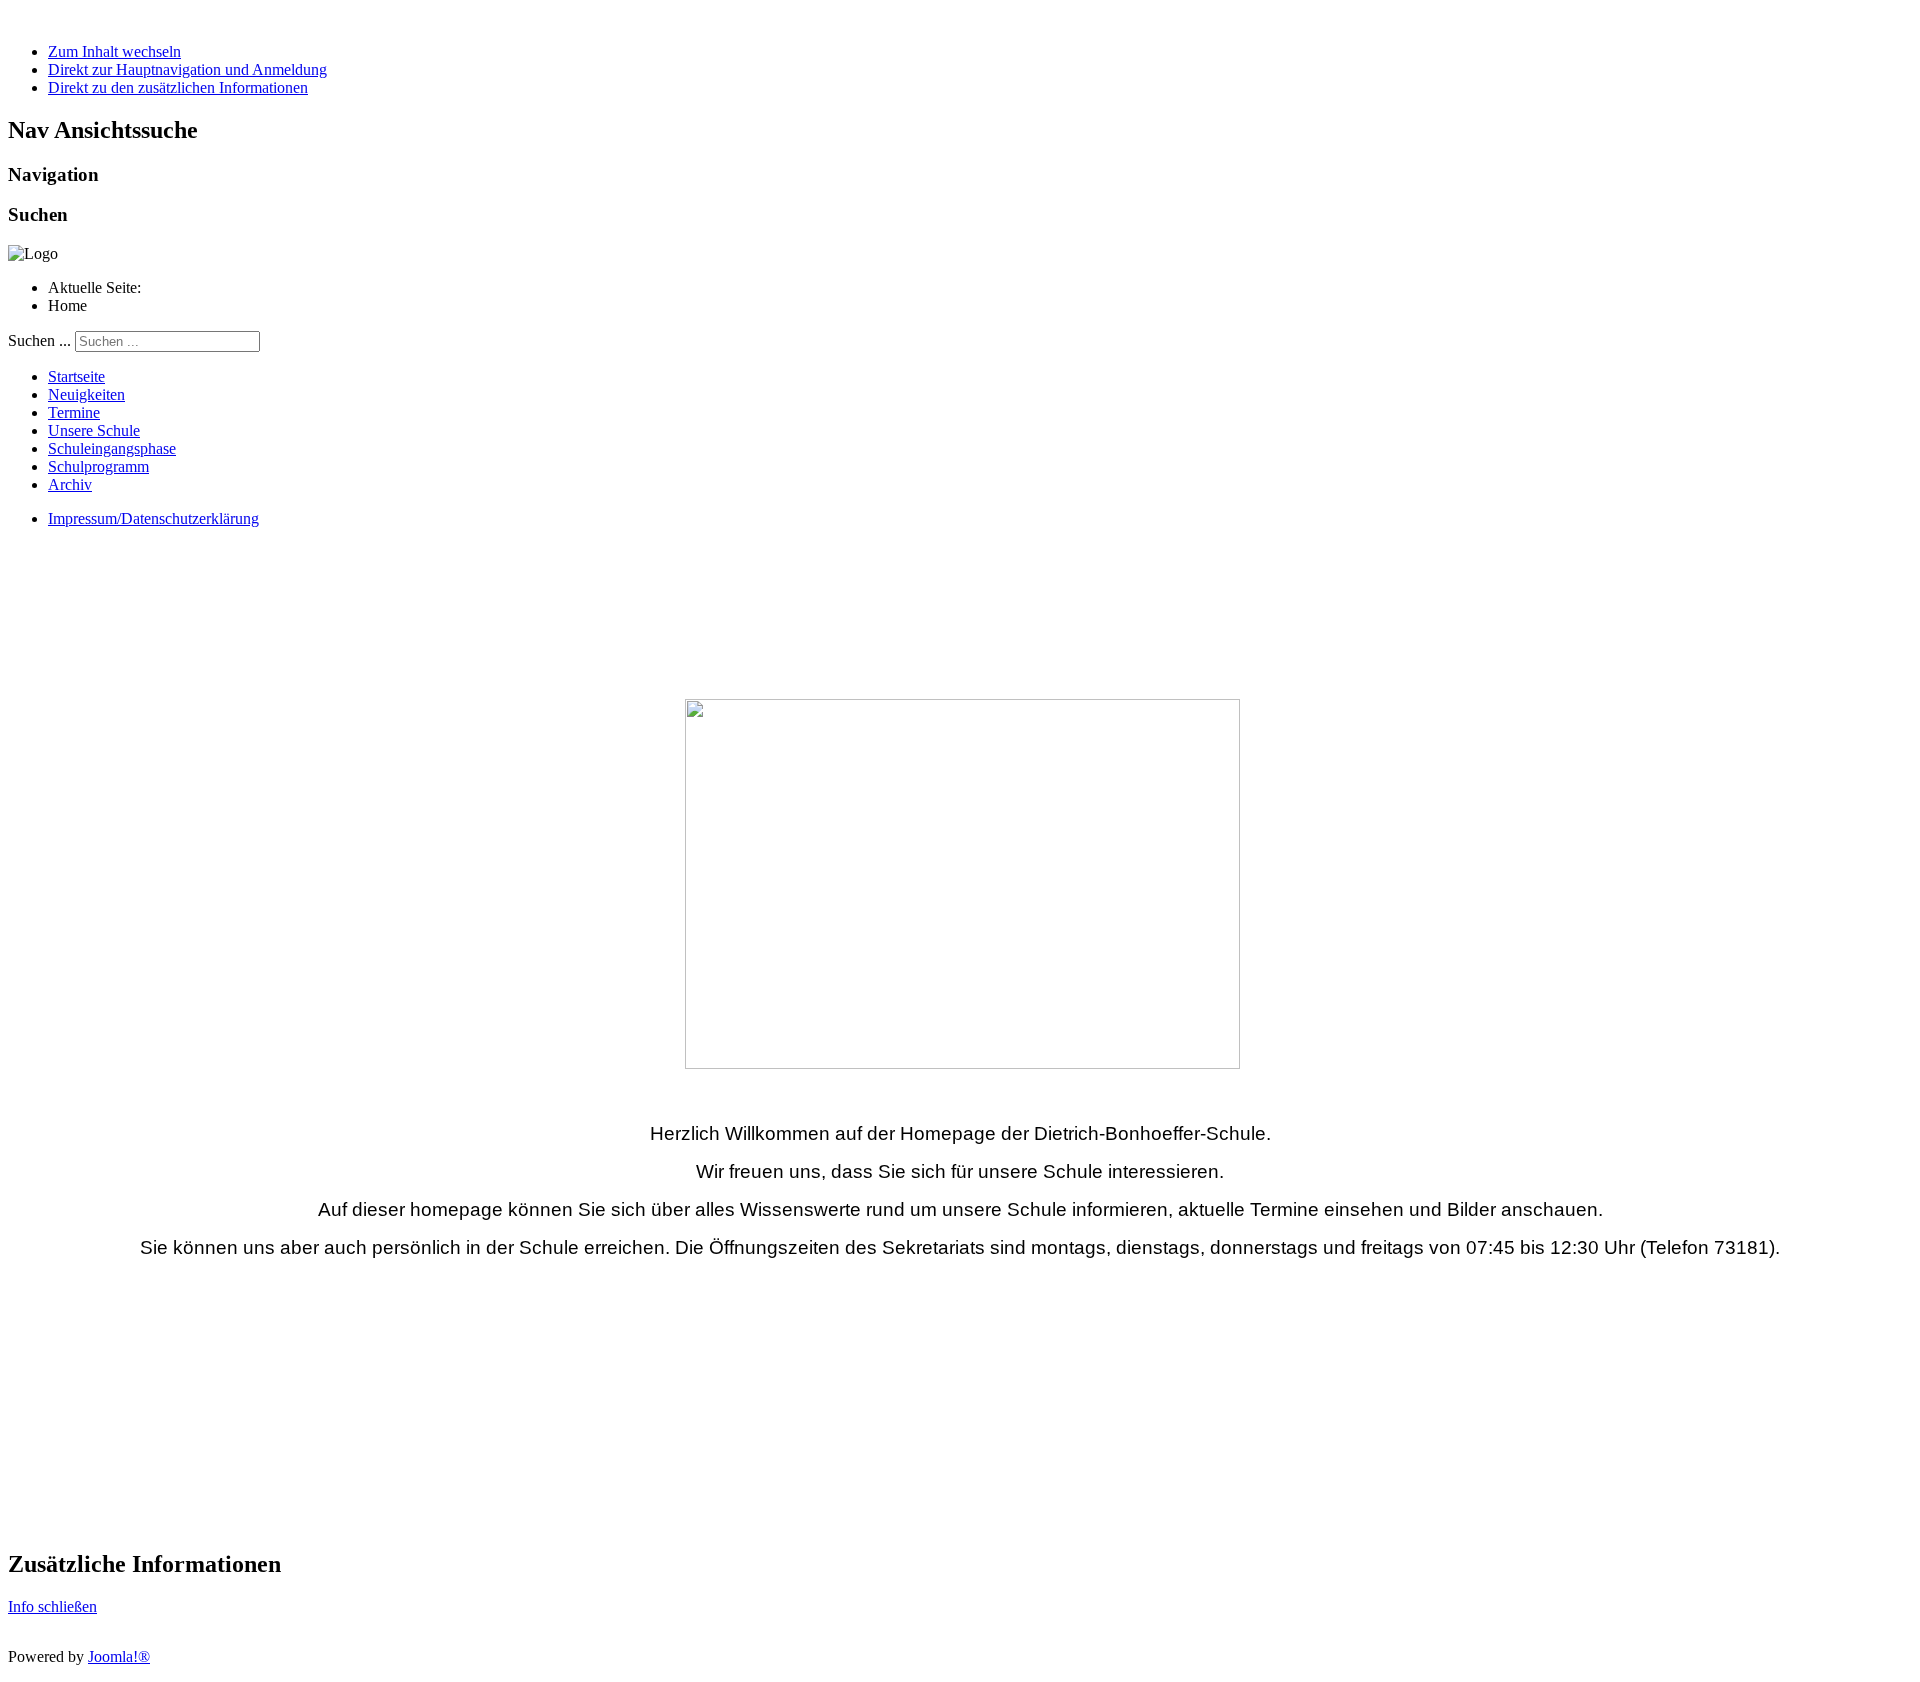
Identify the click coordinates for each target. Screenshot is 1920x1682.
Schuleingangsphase (112, 448)
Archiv (70, 484)
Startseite (76, 376)
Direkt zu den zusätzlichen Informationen (178, 87)
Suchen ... (39, 340)
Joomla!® (119, 1656)
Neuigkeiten (86, 394)
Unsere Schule (94, 430)
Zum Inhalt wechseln (114, 51)
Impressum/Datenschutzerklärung (153, 518)
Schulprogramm (98, 466)
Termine (74, 412)
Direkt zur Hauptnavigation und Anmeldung (187, 69)
